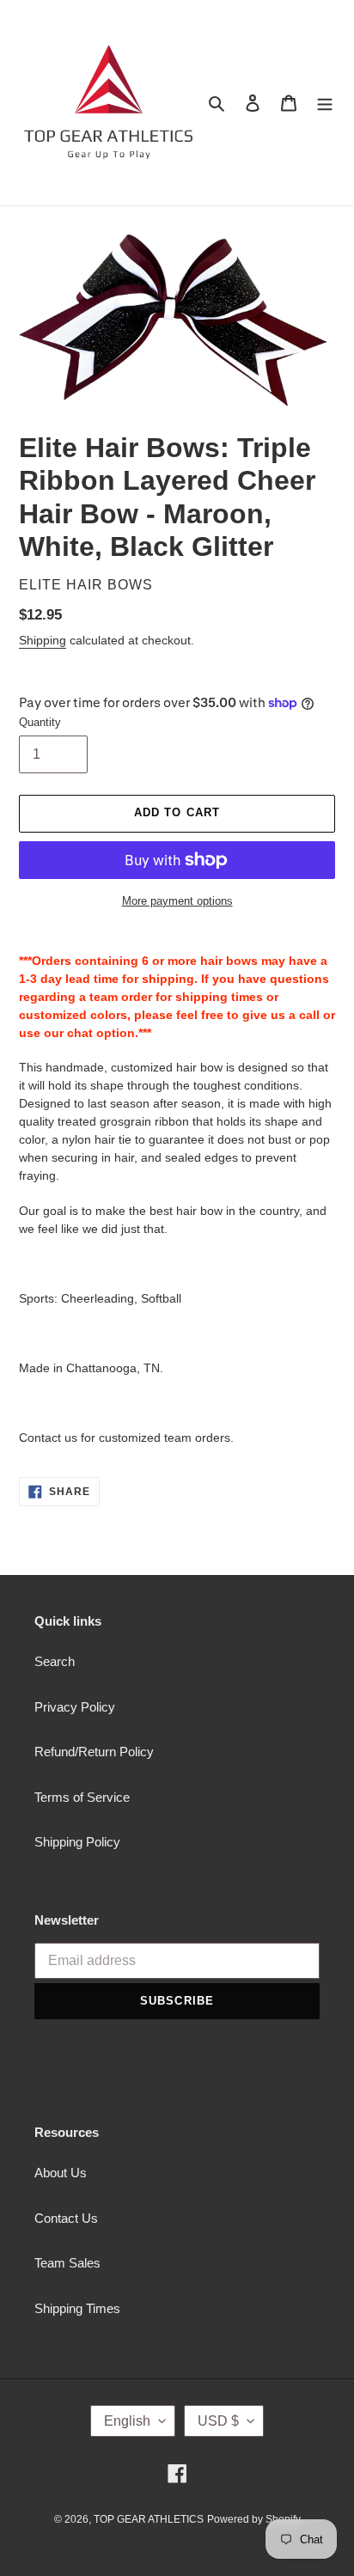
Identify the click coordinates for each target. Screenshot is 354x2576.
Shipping (43, 640)
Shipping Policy (77, 1842)
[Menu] (325, 103)
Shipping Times (77, 2308)
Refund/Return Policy (94, 1752)
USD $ (218, 2421)
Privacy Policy (75, 1707)
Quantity (40, 722)
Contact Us (66, 2218)
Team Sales (67, 2263)
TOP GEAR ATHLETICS (149, 2519)
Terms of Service (82, 1797)
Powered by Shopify (254, 2519)
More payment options (177, 901)
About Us (61, 2173)
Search (55, 1661)
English (127, 2421)
